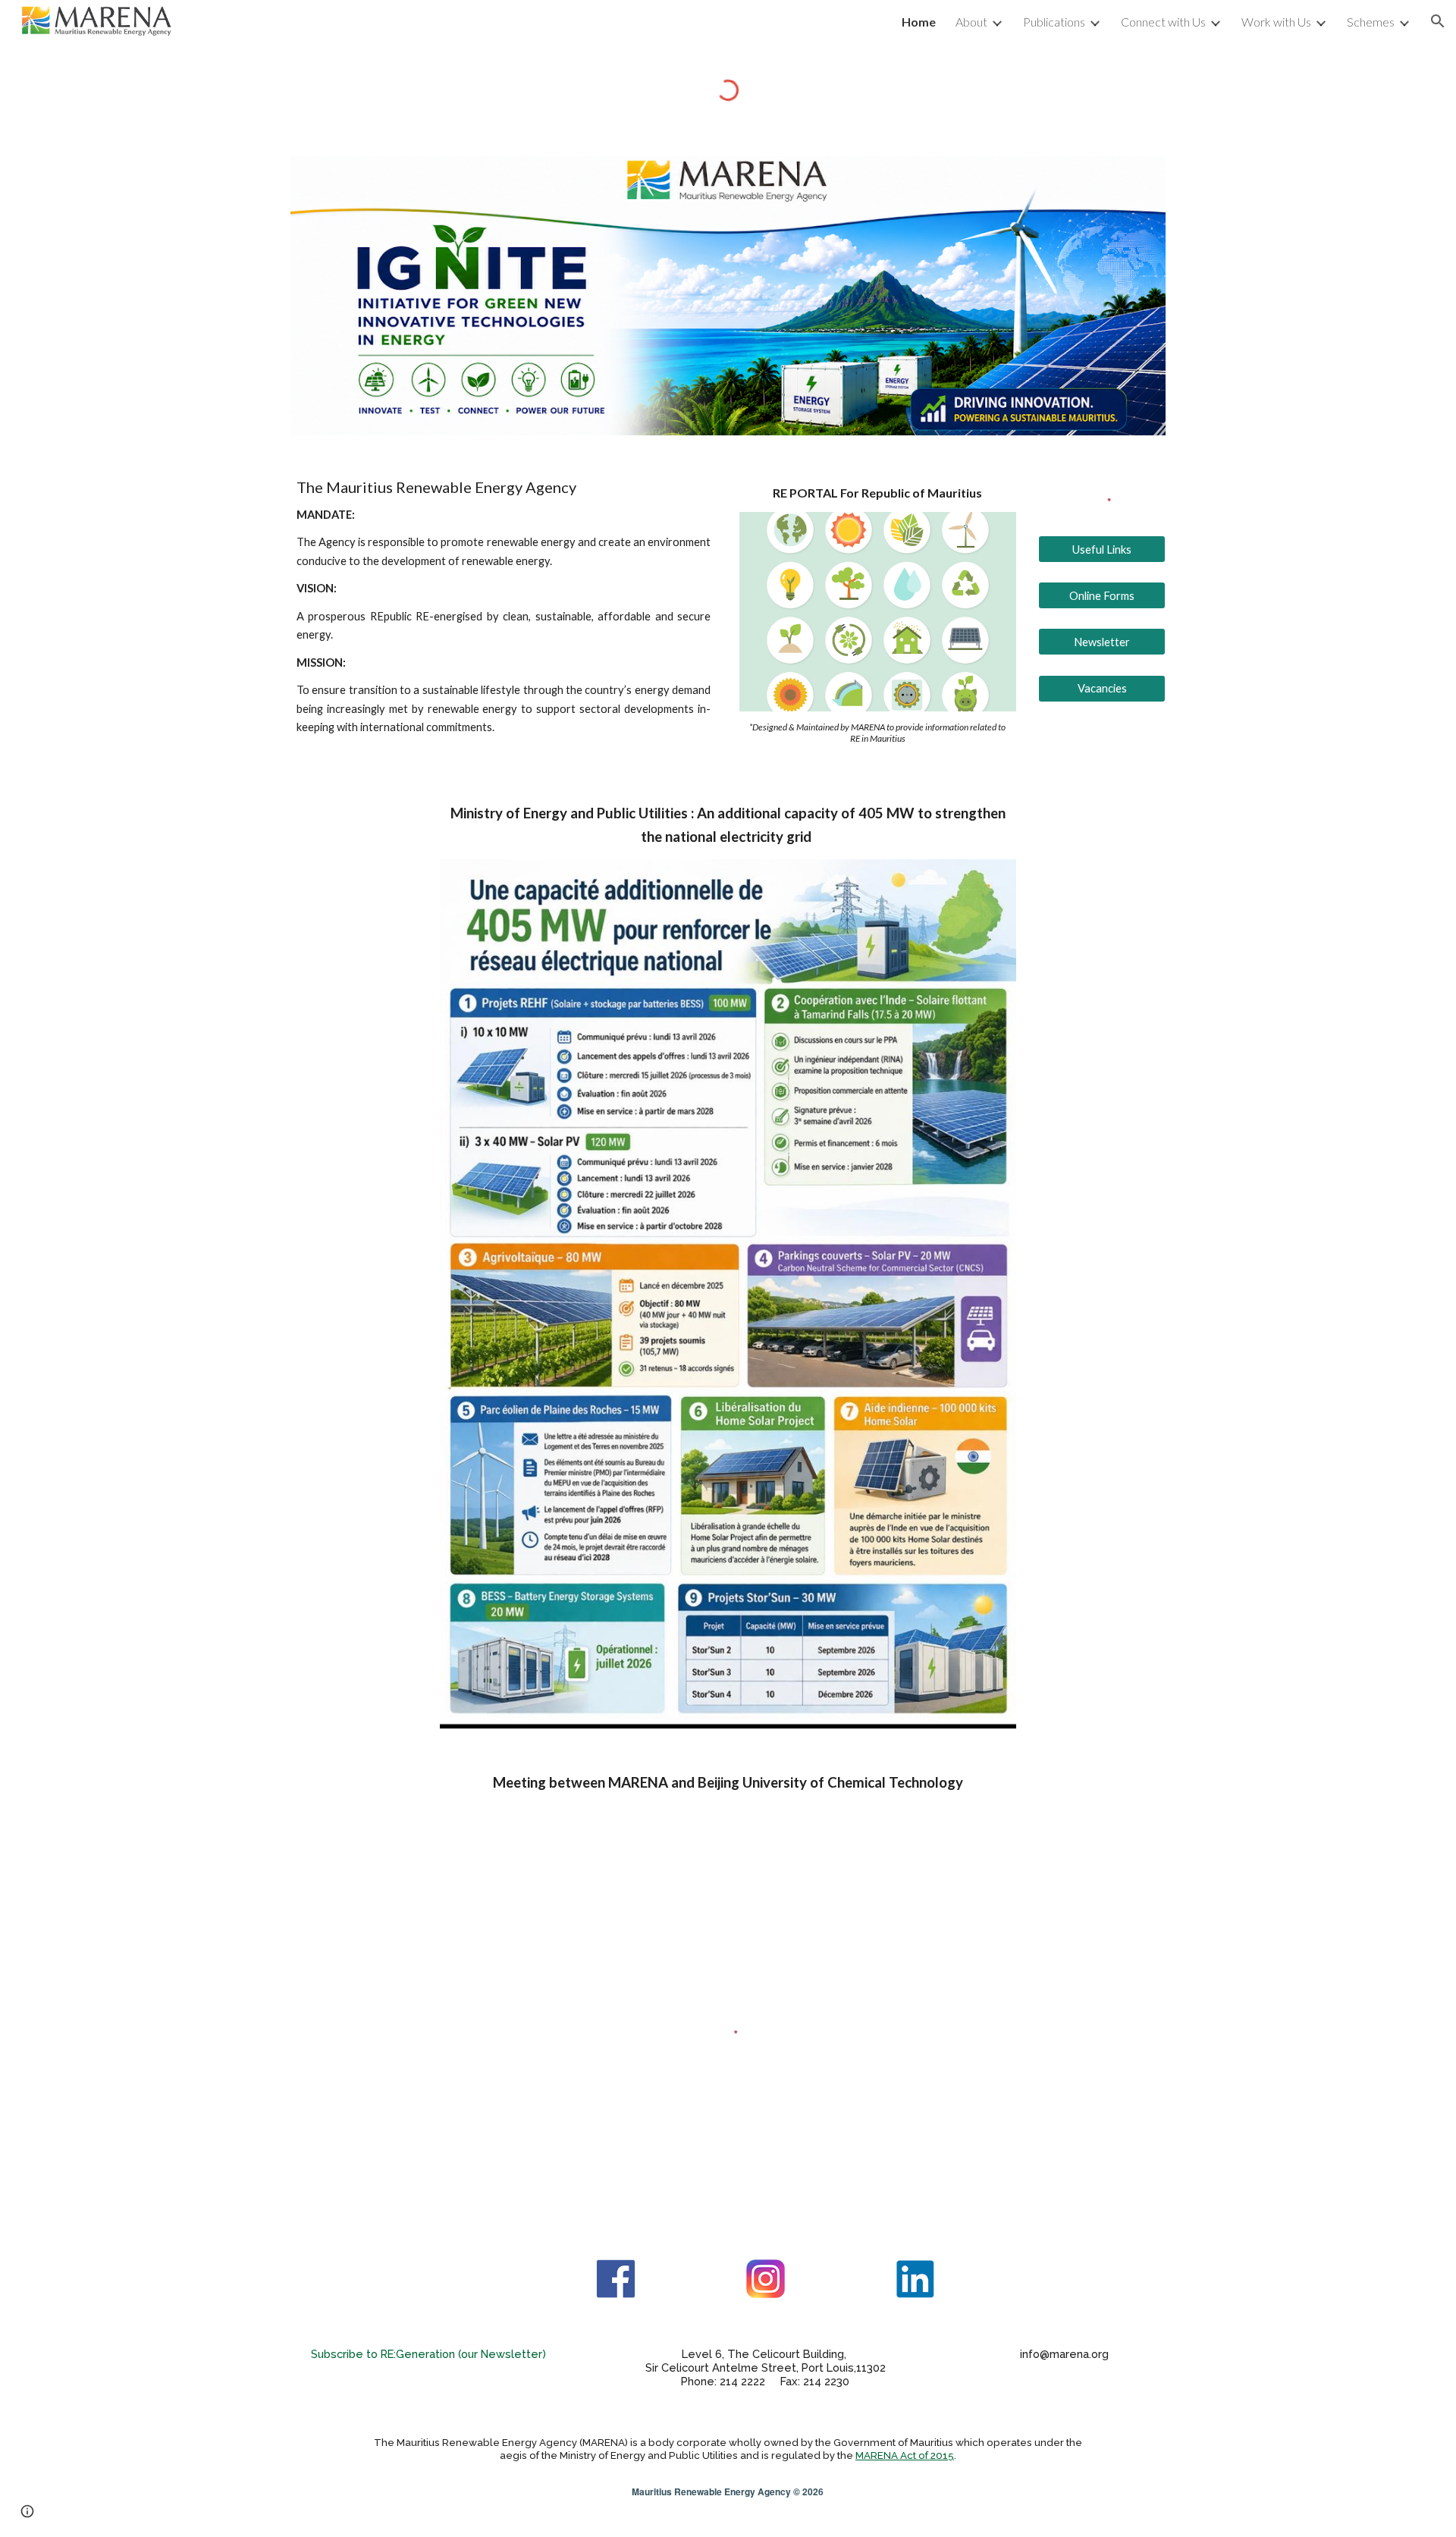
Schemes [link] (1371, 22)
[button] (1438, 21)
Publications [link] (1054, 22)
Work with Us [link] (1276, 22)
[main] (504, 608)
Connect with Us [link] (1163, 22)
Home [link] (919, 22)
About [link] (971, 22)
